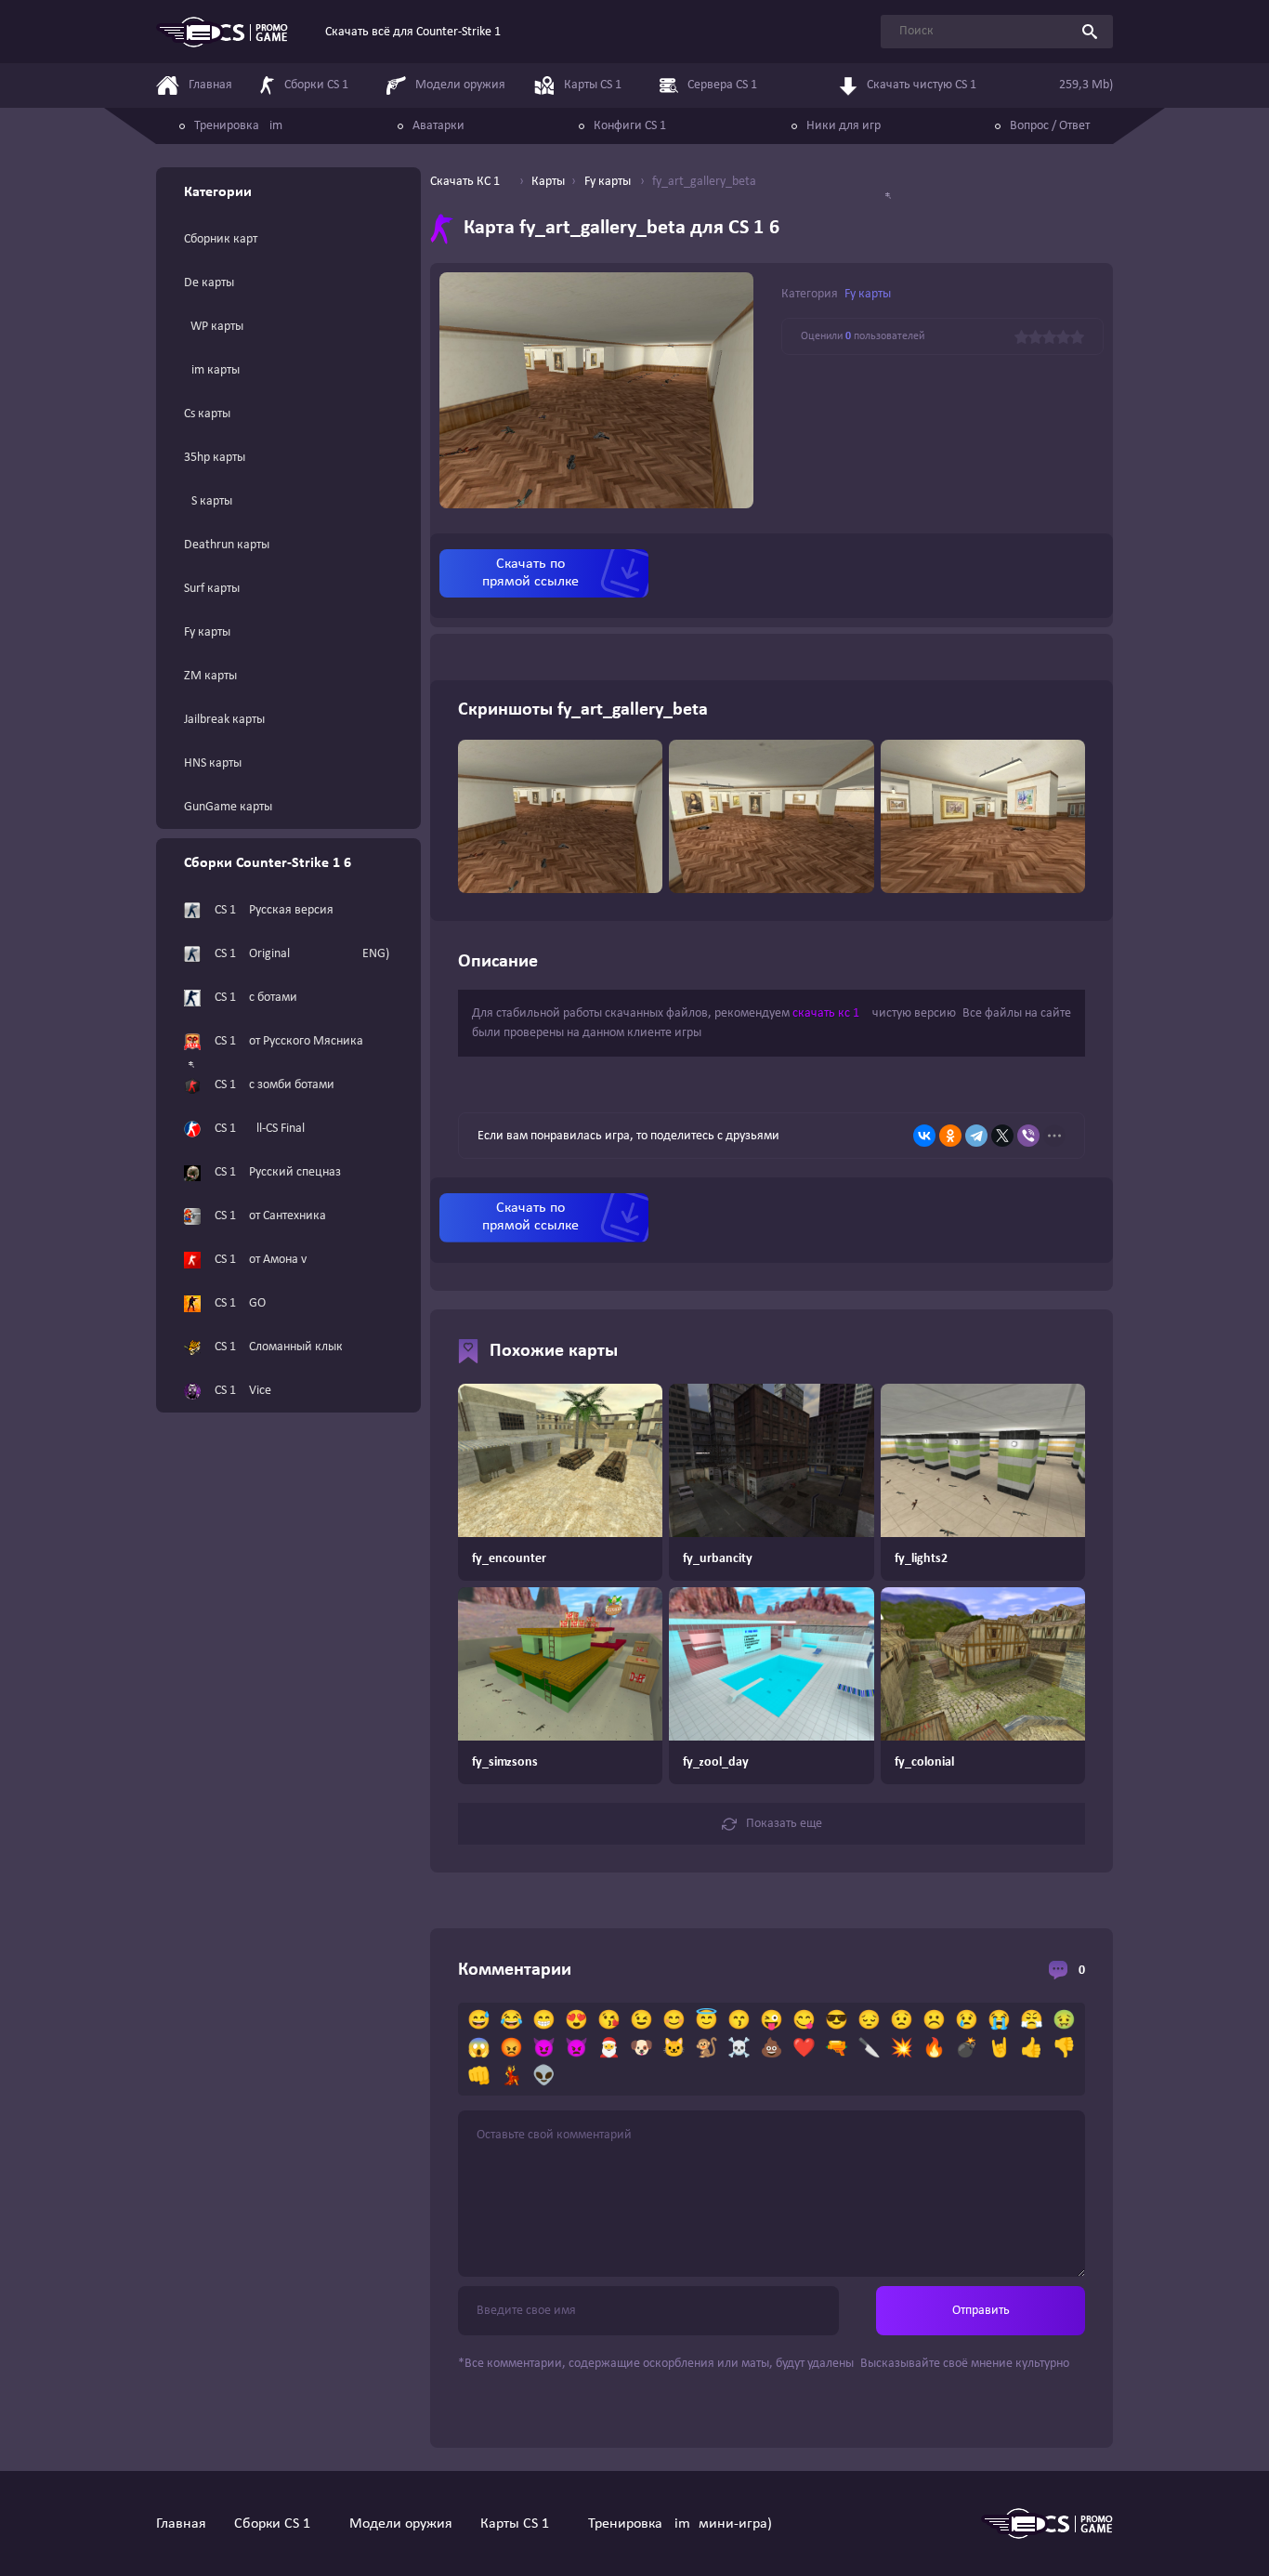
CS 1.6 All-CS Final (260, 1129)
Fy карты (207, 632)
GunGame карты (228, 807)
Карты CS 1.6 (520, 2524)
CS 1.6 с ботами (256, 998)
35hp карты (215, 458)
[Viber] (1028, 1136)
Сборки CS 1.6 (278, 2524)
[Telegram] (976, 1136)
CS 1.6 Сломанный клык (279, 1347)
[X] (1002, 1136)
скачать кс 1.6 (831, 1013)
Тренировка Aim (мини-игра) (680, 2524)
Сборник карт (221, 239)
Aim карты (212, 370)
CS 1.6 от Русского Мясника (289, 1041)
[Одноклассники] (950, 1136)
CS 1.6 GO (240, 1303)
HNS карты (213, 763)
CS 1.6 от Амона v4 (264, 1260)
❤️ (804, 2049)
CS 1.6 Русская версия (274, 910)
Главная (181, 2524)
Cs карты (207, 414)
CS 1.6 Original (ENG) (302, 954)
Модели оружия (401, 2524)
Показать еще (784, 1824)
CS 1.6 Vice (243, 1391)
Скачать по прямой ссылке (530, 573)
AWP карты (214, 327)
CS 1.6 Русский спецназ (278, 1172)
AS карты (208, 501)
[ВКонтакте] (924, 1136)
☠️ (739, 2049)
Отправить (981, 2311)
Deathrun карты (227, 545)
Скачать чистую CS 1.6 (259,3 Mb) (990, 85)
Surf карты (212, 589)
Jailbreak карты (224, 720)
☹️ (934, 2021)
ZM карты (210, 676)
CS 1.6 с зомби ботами (275, 1085)
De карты (209, 283)
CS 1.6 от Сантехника (270, 1216)
